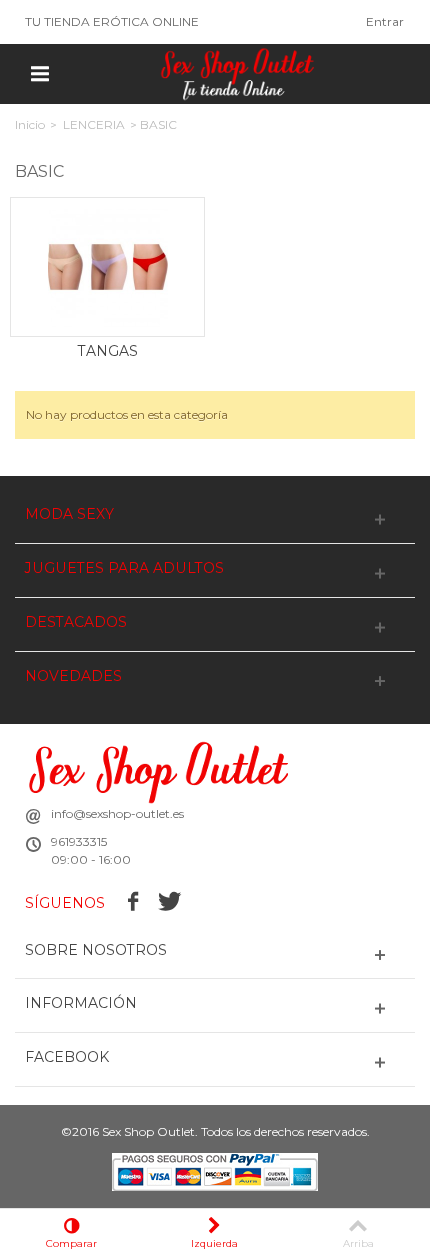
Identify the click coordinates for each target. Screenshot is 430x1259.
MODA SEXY (69, 514)
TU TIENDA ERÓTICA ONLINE (112, 21)
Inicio (30, 124)
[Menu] (40, 74)
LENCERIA (94, 124)
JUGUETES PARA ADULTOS (124, 568)
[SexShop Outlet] (238, 72)
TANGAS (108, 351)
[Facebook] (133, 903)
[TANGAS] (107, 267)
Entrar (385, 21)
